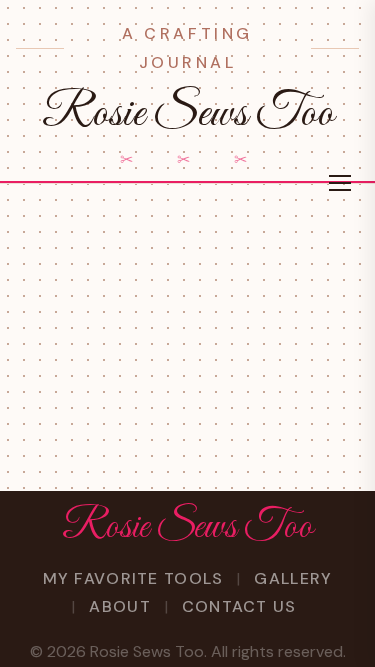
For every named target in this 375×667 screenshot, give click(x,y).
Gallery (293, 578)
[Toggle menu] (340, 183)
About (119, 606)
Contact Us (239, 606)
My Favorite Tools (133, 578)
